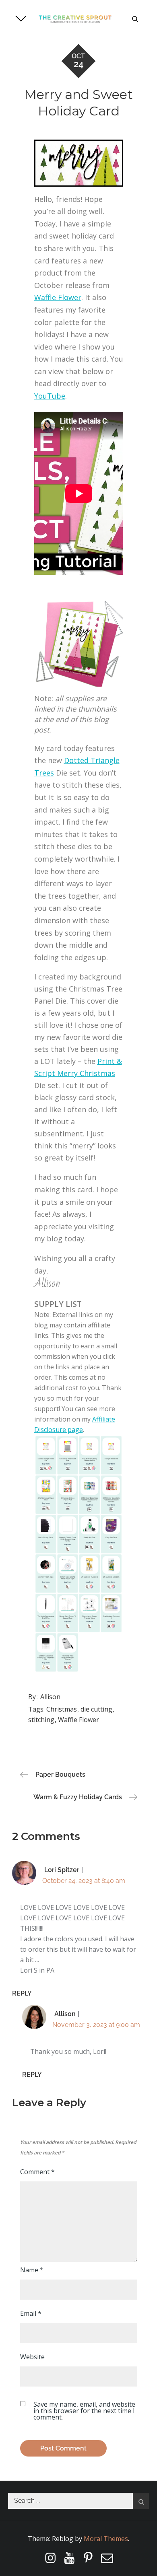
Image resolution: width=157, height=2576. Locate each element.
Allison (50, 1697)
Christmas (62, 1709)
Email (31, 2313)
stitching (41, 1720)
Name (32, 2270)
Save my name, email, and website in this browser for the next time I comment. (84, 2411)
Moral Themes (106, 2539)
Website (32, 2357)
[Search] (141, 2501)
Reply (22, 1993)
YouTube (50, 396)
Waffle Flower (58, 297)
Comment (37, 2172)
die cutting (96, 1709)
